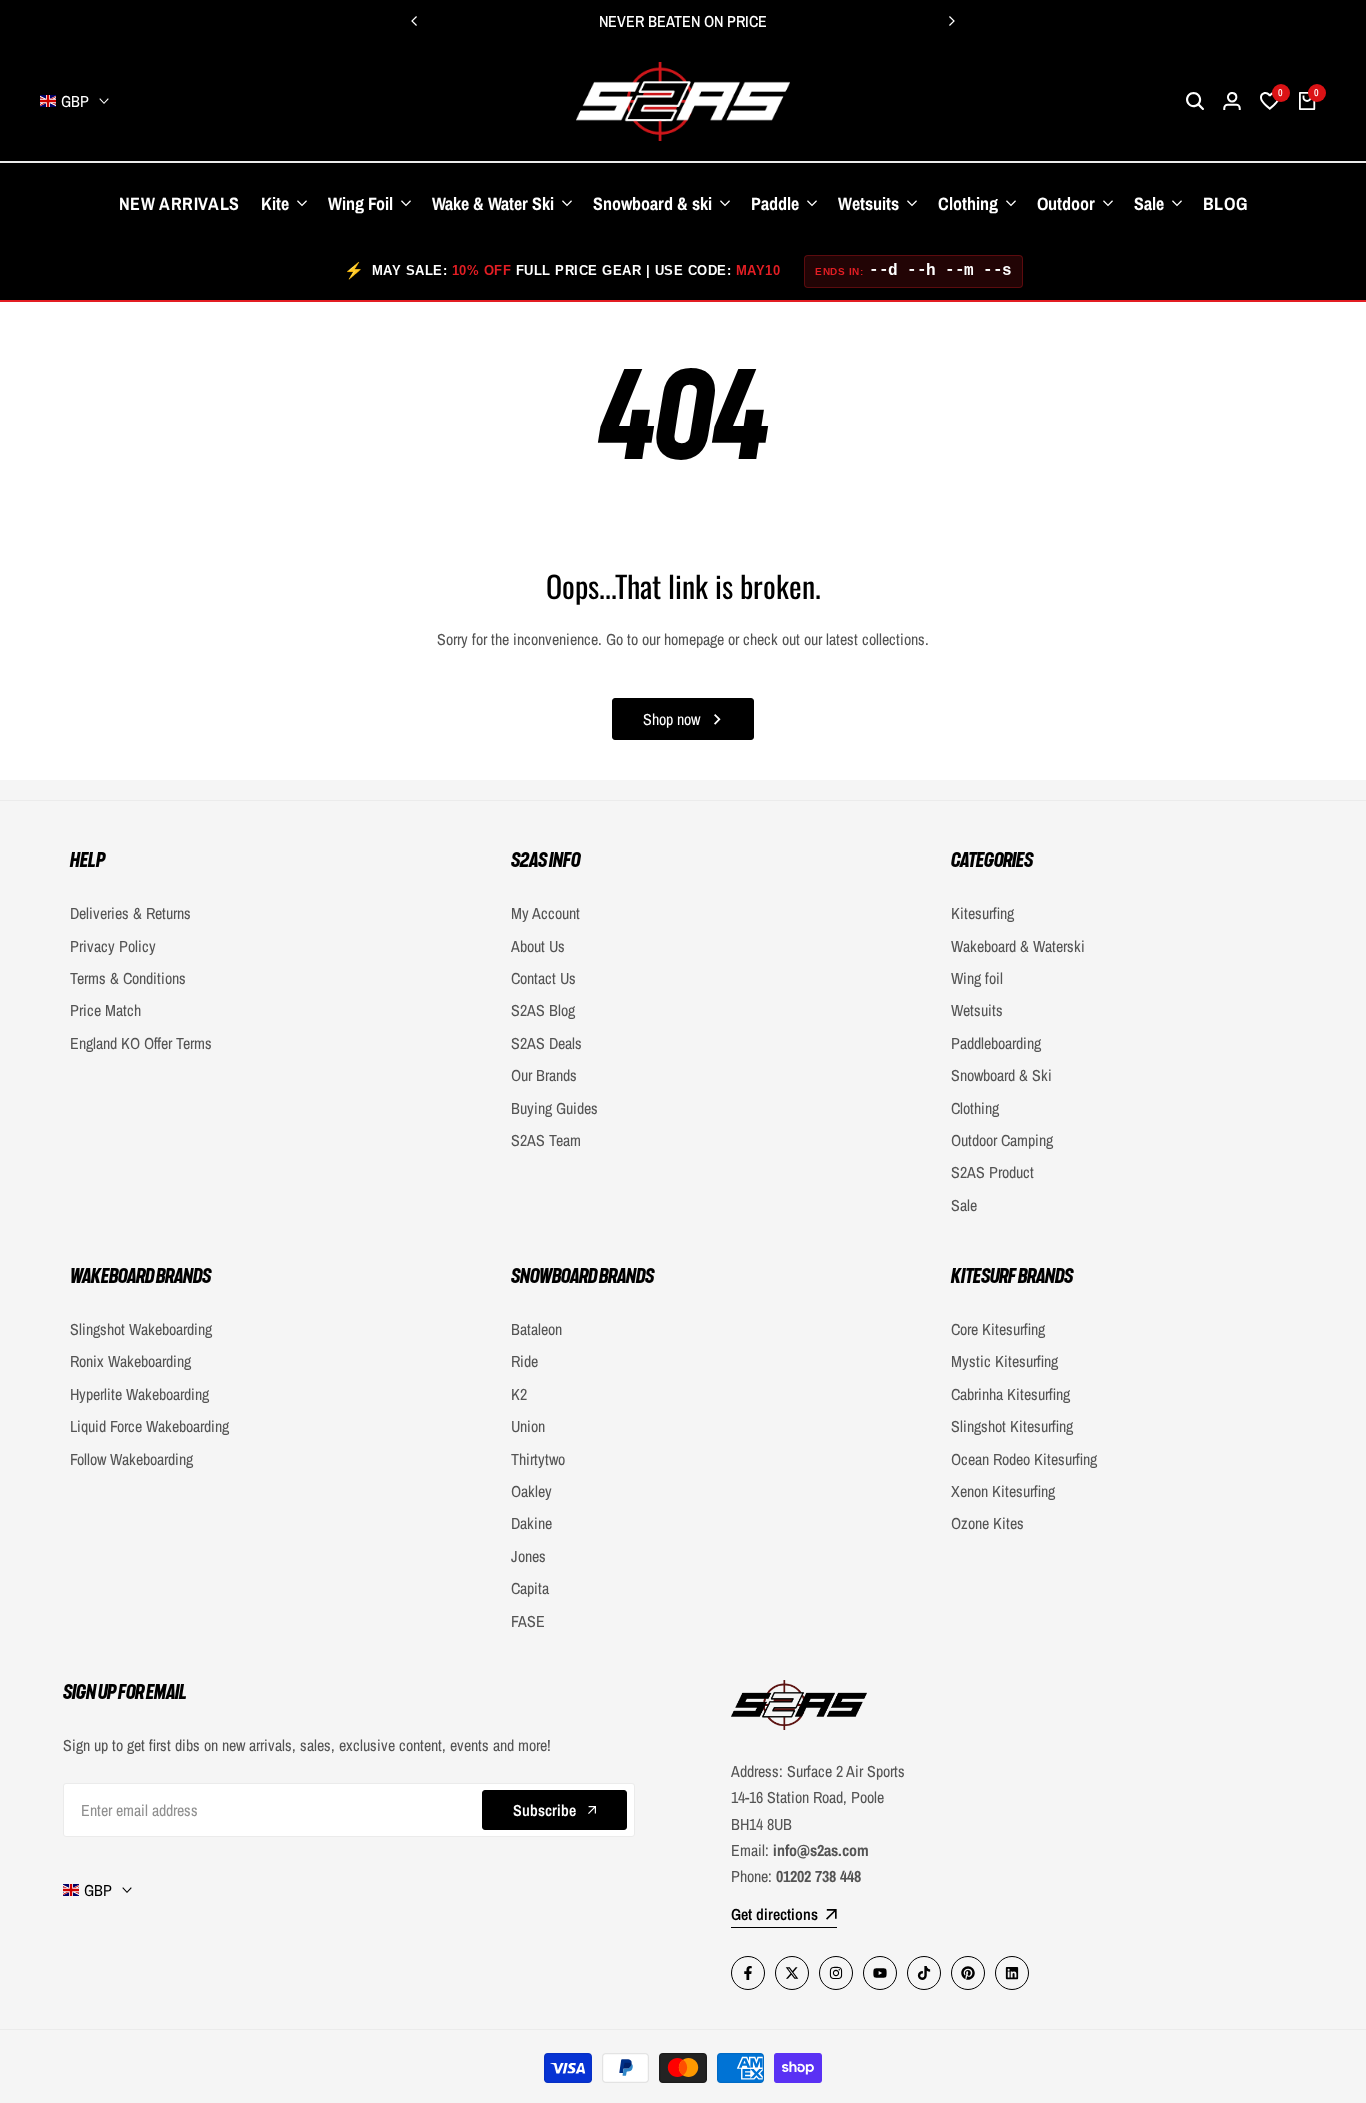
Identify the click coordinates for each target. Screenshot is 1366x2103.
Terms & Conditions (128, 978)
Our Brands (544, 1075)
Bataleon (536, 1329)
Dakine (531, 1523)
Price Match (105, 1010)
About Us (538, 946)
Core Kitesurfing (998, 1329)
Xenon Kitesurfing (1003, 1491)
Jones (528, 1556)
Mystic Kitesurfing (1004, 1361)
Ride (524, 1361)
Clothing (975, 1108)
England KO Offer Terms (141, 1043)
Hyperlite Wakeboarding (139, 1394)
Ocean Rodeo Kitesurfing (1024, 1459)
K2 (519, 1394)
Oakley (531, 1491)
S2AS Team (546, 1140)
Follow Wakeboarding (131, 1459)
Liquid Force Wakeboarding (149, 1426)
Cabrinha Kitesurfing (1010, 1394)
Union (528, 1426)
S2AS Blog (543, 1010)
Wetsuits (977, 1010)
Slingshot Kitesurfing (1012, 1426)
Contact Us (543, 978)
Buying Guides (554, 1108)
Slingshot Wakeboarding (141, 1329)
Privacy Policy (113, 946)
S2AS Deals (546, 1043)
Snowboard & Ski (1001, 1075)
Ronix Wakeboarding (130, 1361)
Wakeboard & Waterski (1018, 946)
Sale (964, 1205)
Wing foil (977, 978)
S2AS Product (992, 1172)
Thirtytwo (538, 1459)
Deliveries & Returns (130, 913)
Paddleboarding (996, 1043)
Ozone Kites (987, 1523)
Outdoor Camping (1002, 1140)
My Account (545, 913)
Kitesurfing (982, 913)
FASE (528, 1621)
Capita (530, 1588)
